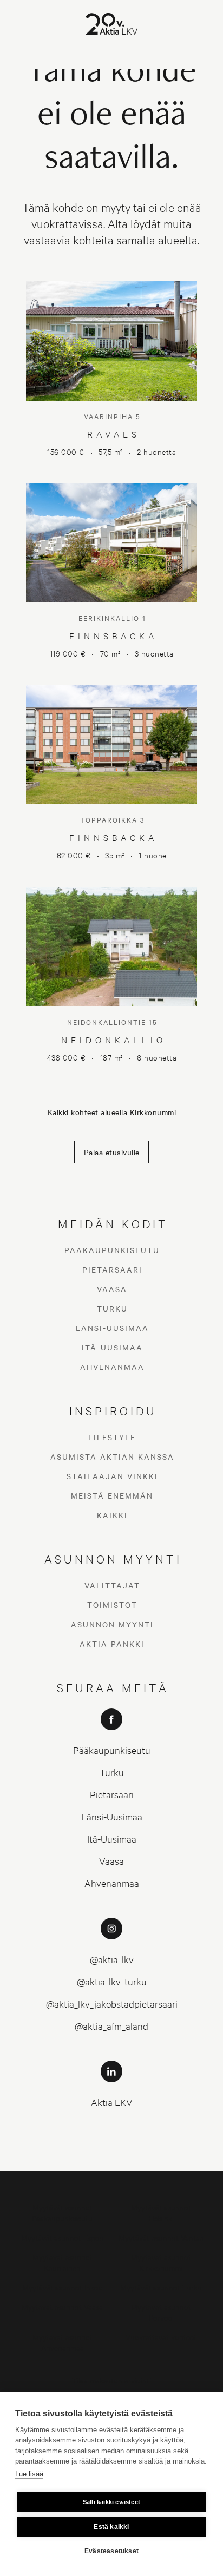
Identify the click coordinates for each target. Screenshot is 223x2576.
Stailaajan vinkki (112, 1476)
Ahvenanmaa (112, 1367)
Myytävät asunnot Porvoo (161, 2312)
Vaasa (112, 1289)
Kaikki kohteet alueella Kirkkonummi (112, 1112)
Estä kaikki (111, 2527)
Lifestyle (112, 1437)
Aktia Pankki (112, 1644)
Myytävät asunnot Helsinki (161, 2212)
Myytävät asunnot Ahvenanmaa (63, 2342)
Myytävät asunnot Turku (161, 2287)
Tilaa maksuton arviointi (111, 2380)
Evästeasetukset (111, 2551)
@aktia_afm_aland (111, 2026)
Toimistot (112, 1605)
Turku (112, 1308)
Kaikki (112, 1515)
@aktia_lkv (112, 1959)
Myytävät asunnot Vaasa (62, 2306)
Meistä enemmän (112, 1495)
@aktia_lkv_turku (112, 1981)
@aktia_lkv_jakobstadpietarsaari (112, 2004)
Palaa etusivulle (112, 1152)
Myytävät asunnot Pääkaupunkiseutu (62, 2212)
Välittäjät (112, 1585)
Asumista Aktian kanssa (112, 1456)
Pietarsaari (112, 1269)
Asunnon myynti (112, 1624)
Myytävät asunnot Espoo (63, 2237)
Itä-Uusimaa (112, 1347)
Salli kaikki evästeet (111, 2502)
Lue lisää (29, 2474)
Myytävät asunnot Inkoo (63, 2287)
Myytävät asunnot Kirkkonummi (161, 2262)
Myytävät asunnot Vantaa (161, 2237)
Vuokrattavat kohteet (161, 2337)
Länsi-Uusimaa (112, 1328)
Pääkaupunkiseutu (112, 1250)
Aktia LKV (112, 2102)
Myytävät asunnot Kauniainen (63, 2262)
